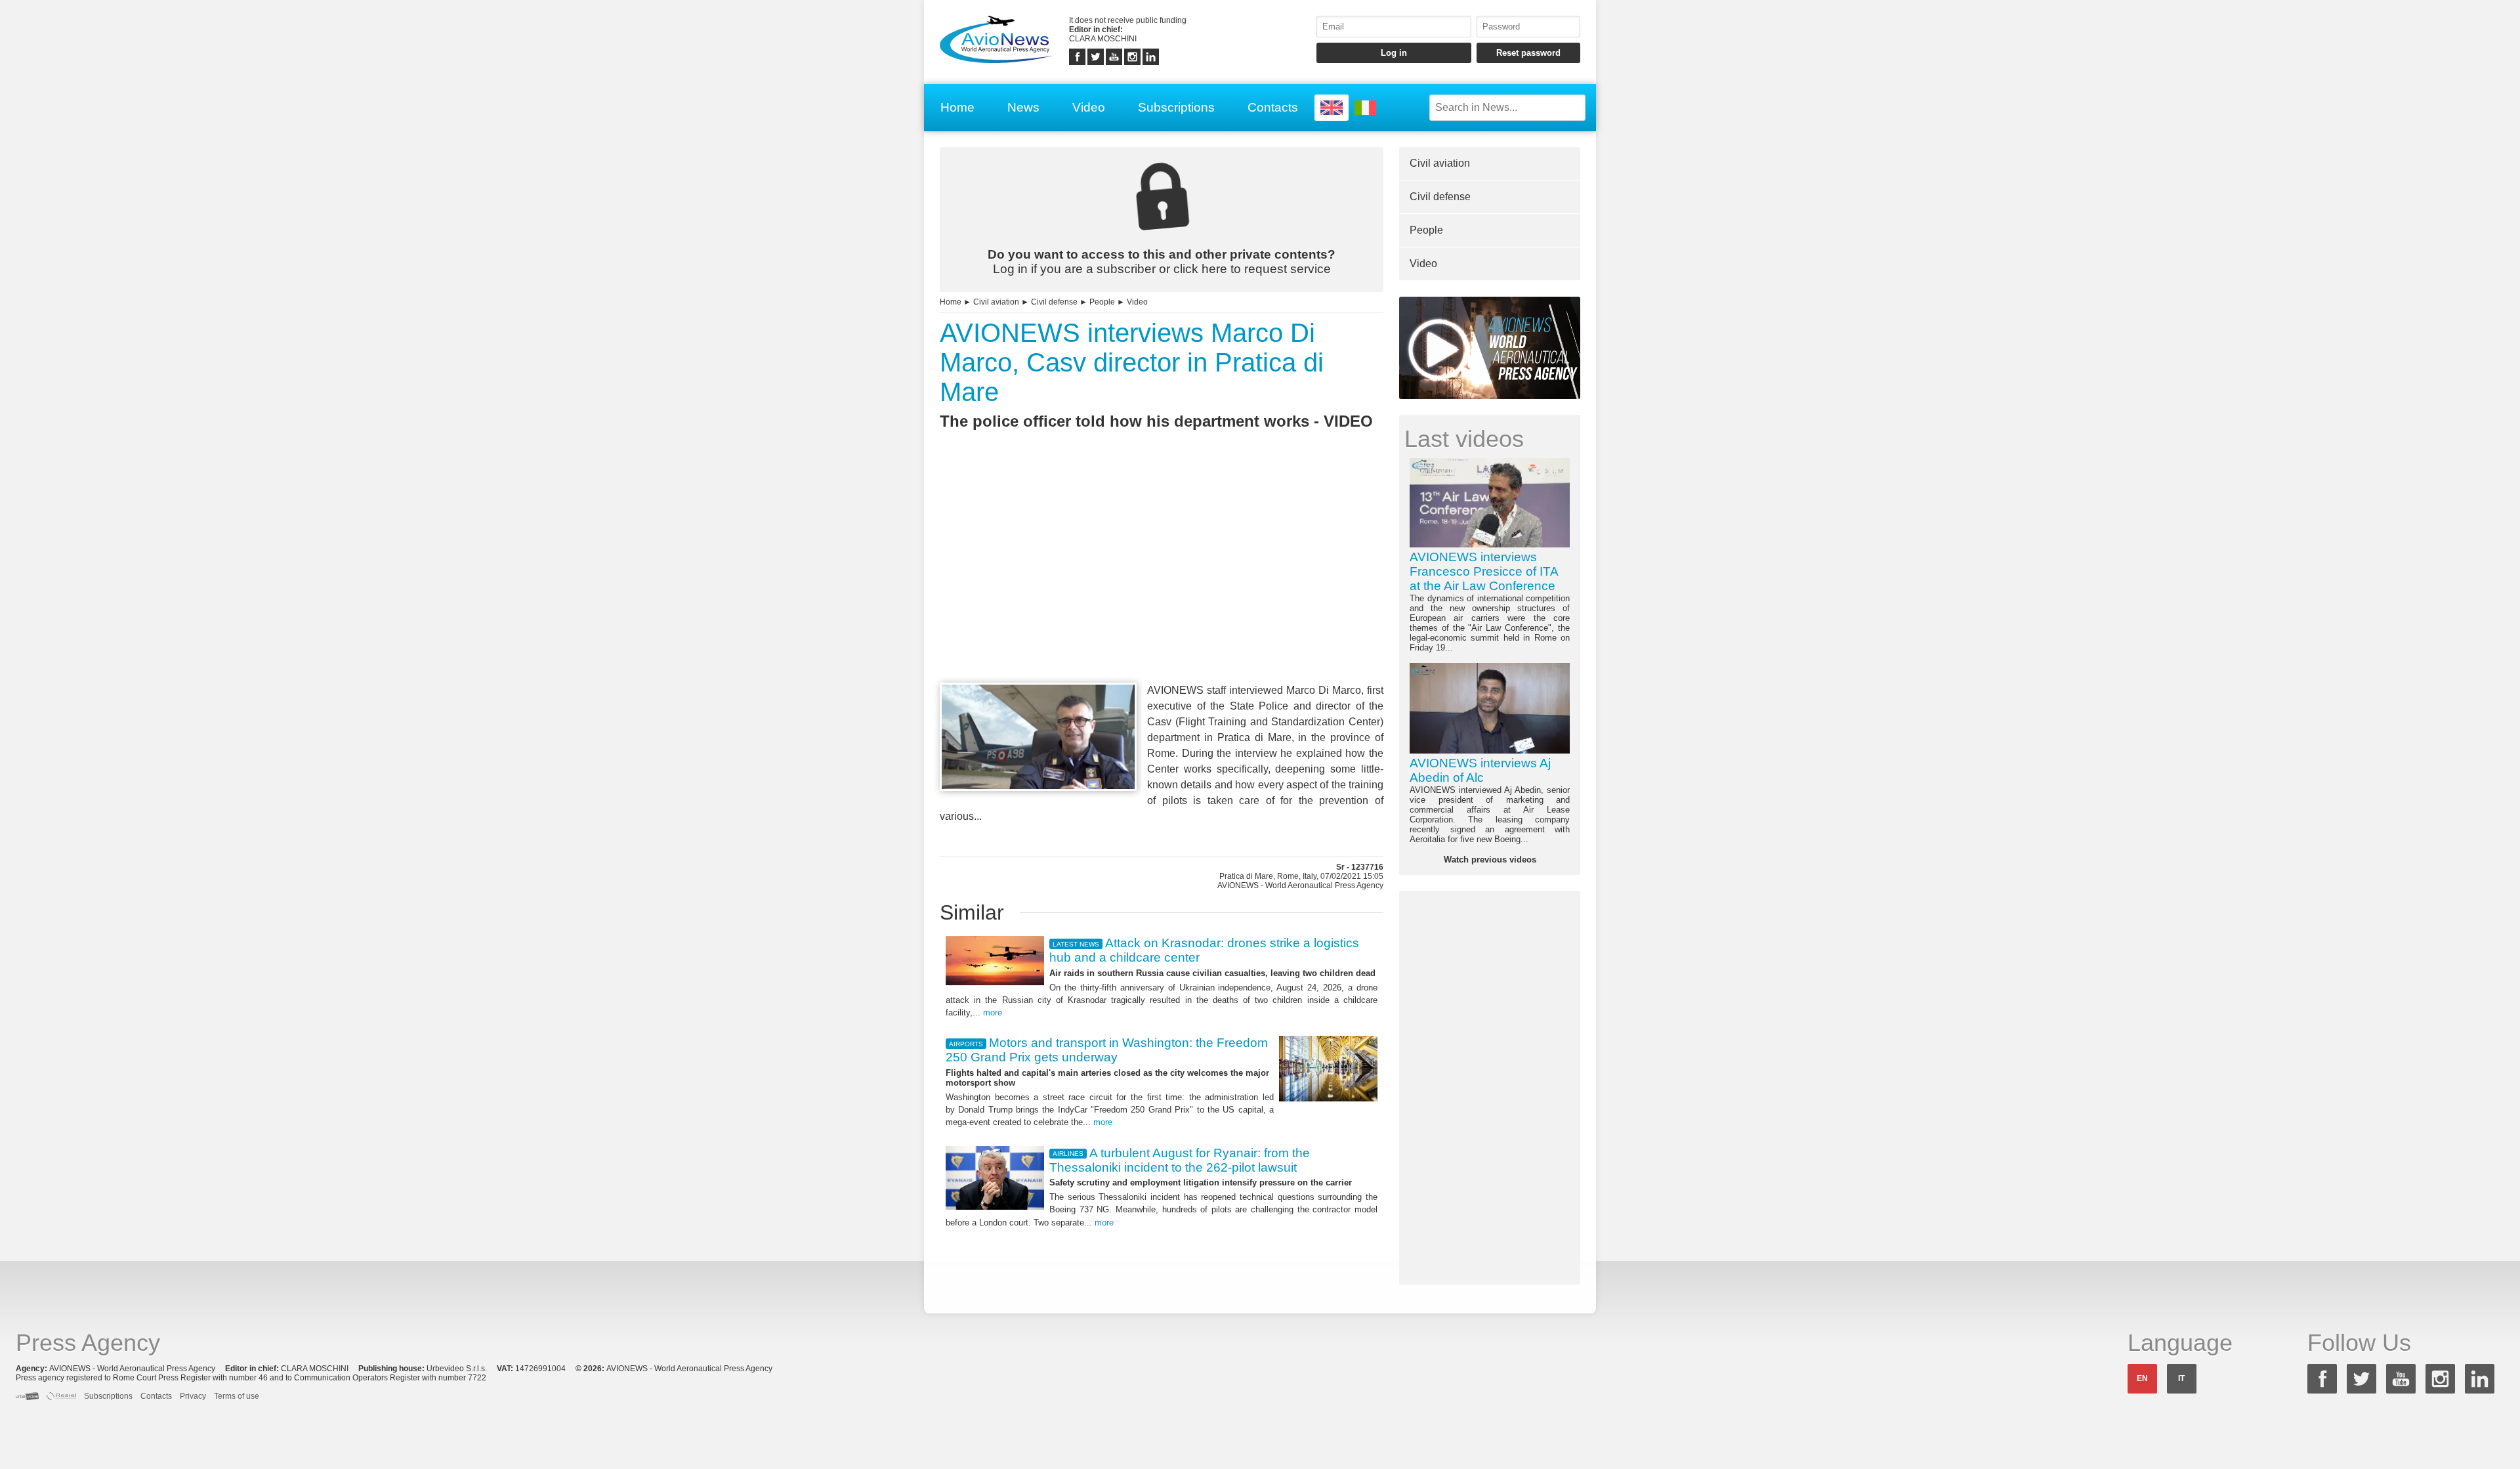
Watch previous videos (1490, 860)
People (1102, 302)
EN (2142, 1378)
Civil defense (1054, 302)
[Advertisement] (1162, 580)
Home (957, 107)
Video (1089, 107)
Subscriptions (1176, 107)
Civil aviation (996, 302)
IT (2181, 1378)
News (1023, 107)
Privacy (193, 1396)
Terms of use (237, 1396)
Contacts (1273, 107)
